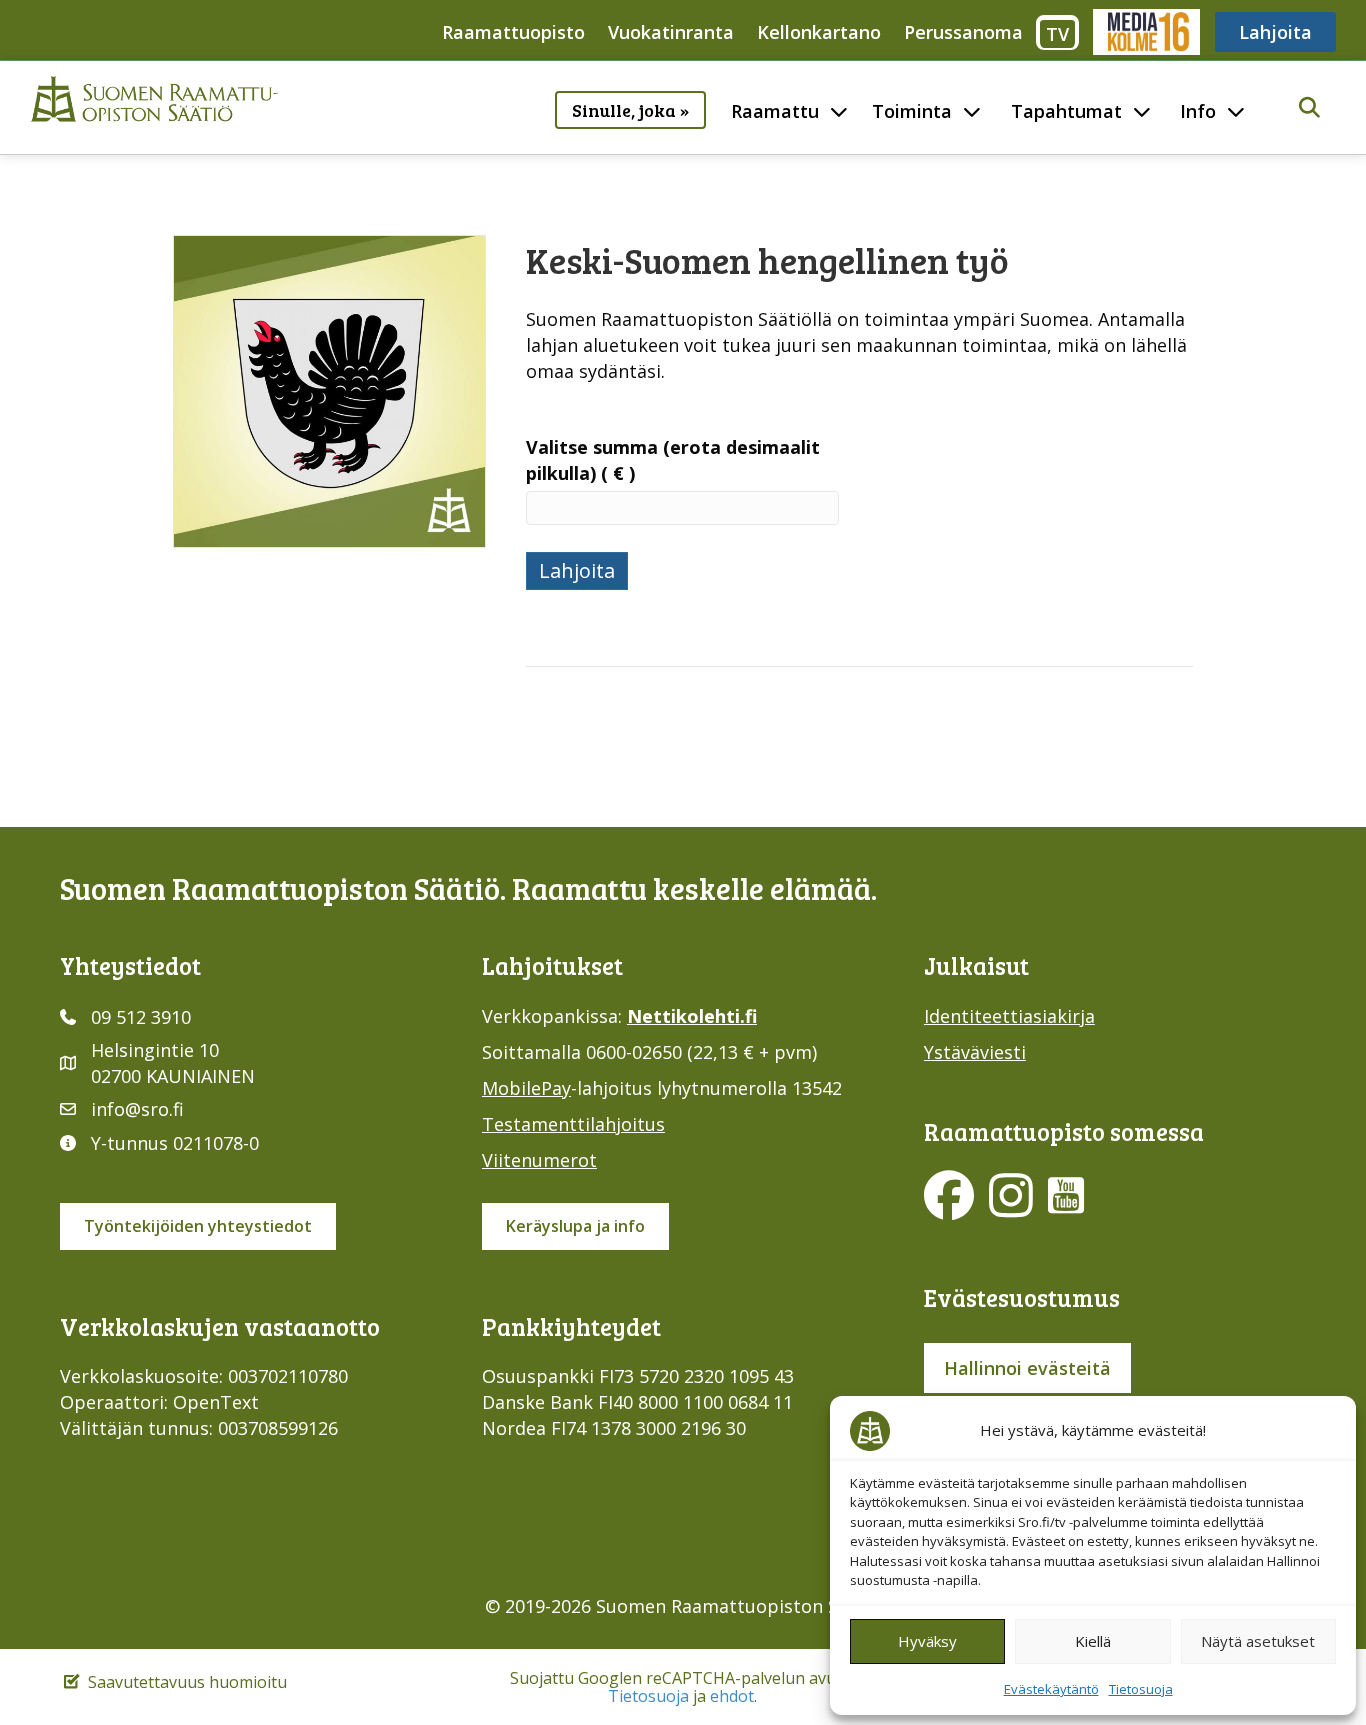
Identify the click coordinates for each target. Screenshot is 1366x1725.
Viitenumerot (539, 1160)
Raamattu (775, 111)
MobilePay (526, 1088)
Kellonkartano (819, 32)
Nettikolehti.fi (692, 1016)
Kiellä (1093, 1641)
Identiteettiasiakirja (1009, 1016)
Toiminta (912, 111)
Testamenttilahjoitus (573, 1124)
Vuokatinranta (671, 32)
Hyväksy (927, 1641)
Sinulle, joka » (630, 110)
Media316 (1145, 32)
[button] (1309, 108)
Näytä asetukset (1258, 1641)
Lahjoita (1275, 32)
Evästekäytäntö (1051, 1689)
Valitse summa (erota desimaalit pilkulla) (673, 460)
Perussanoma (963, 32)
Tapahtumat (1066, 111)
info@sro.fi (137, 1109)
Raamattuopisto (513, 32)
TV (1057, 34)
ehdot (732, 1696)
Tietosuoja (1141, 1689)
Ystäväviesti (975, 1052)
